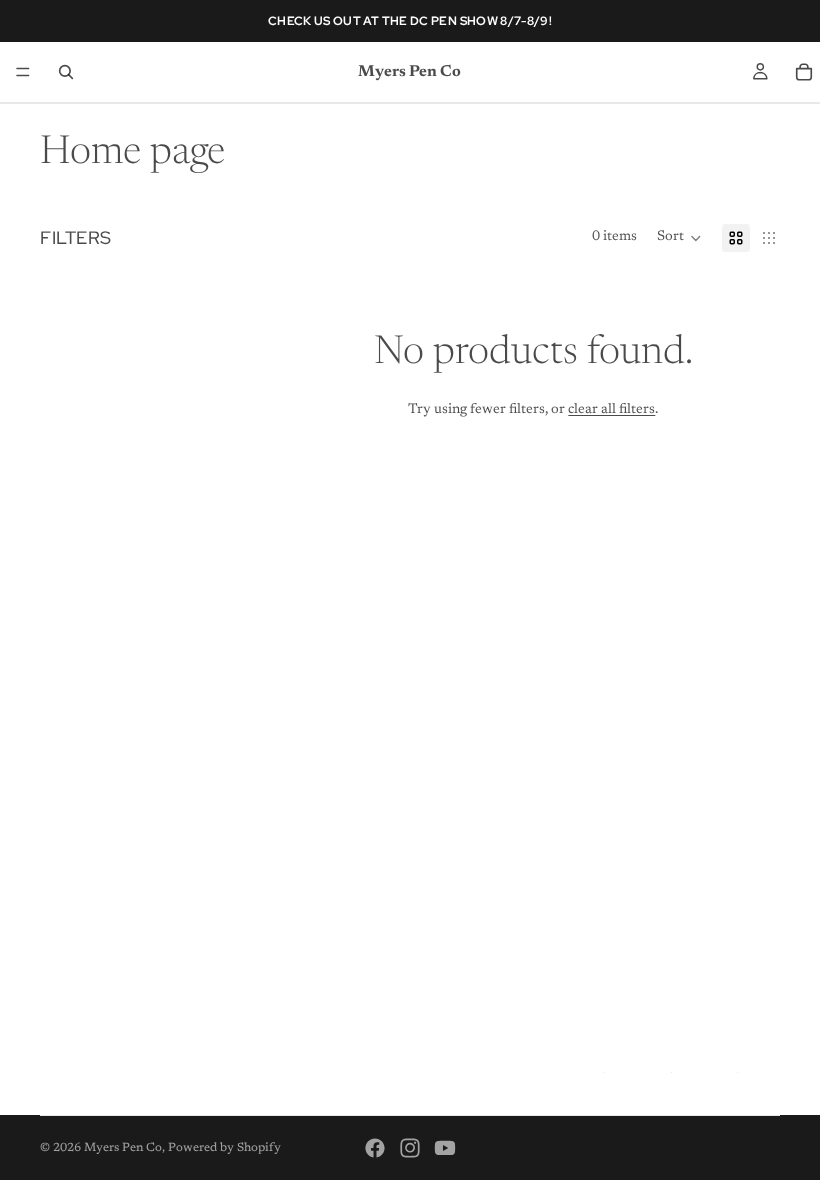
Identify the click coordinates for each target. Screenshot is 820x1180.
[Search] (66, 72)
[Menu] (23, 72)
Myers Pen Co (123, 1148)
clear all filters (611, 410)
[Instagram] (410, 1148)
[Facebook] (375, 1148)
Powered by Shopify (224, 1148)
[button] (679, 238)
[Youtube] (445, 1148)
